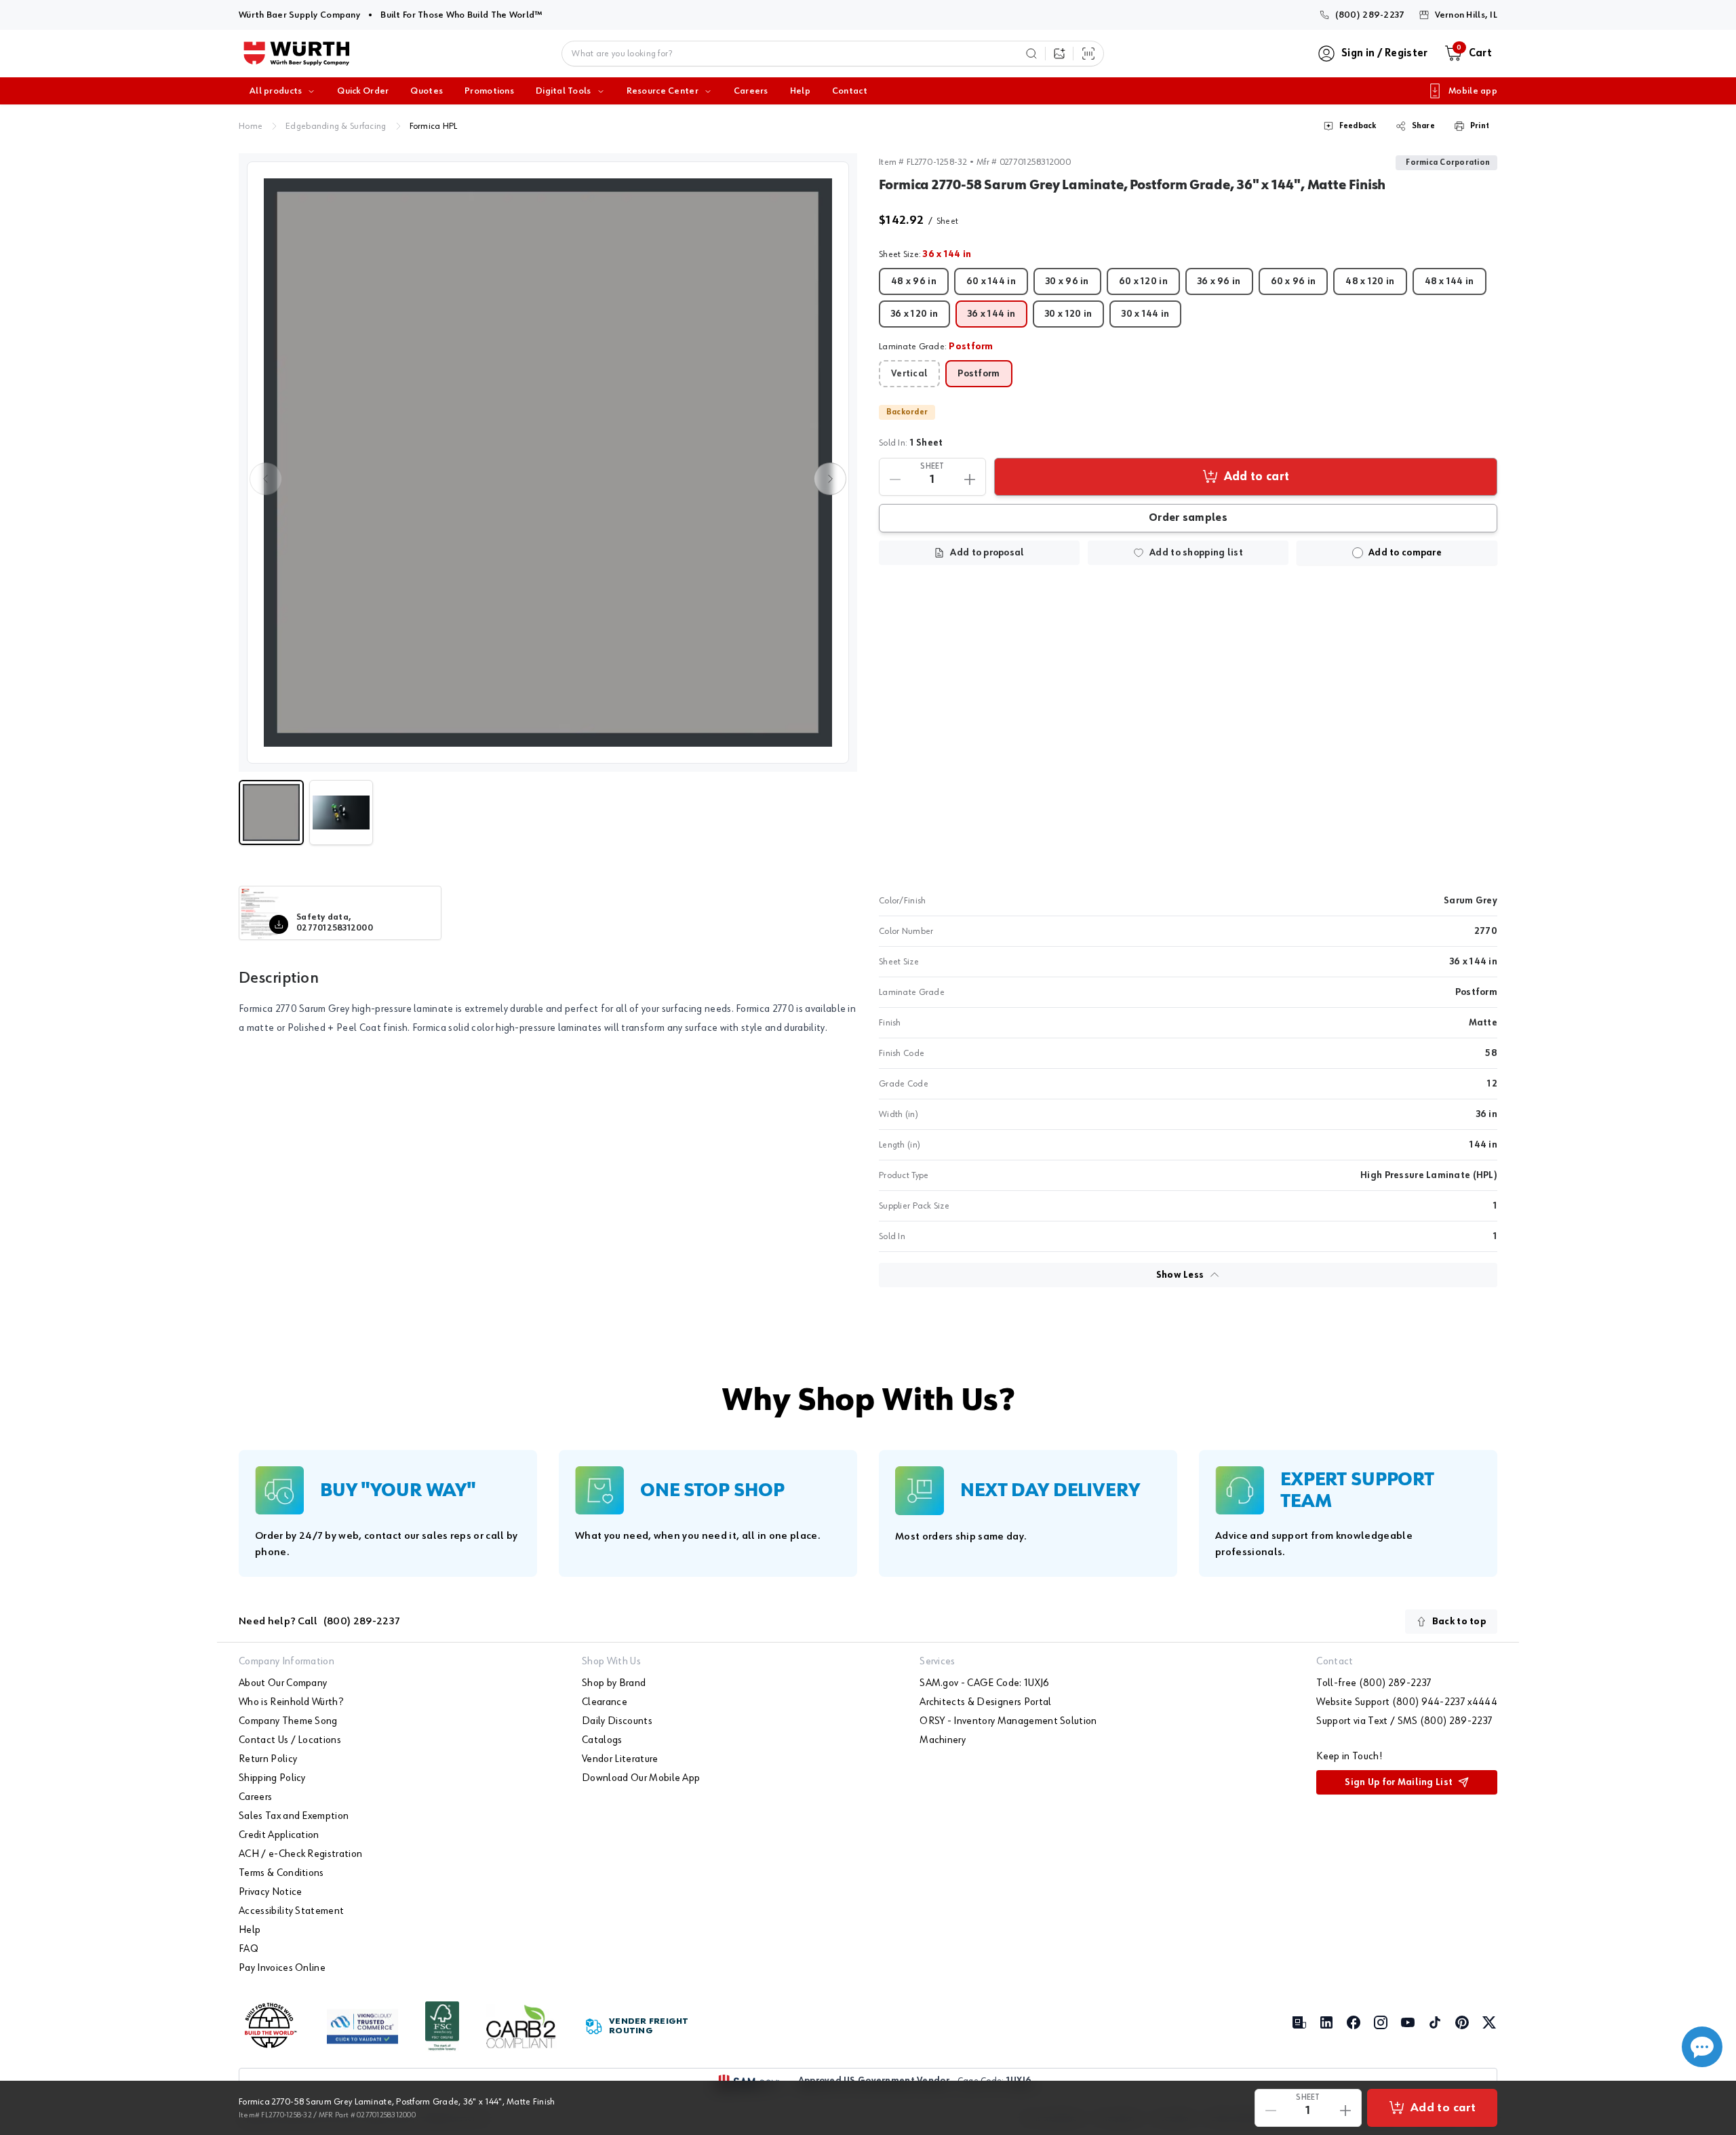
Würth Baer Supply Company (299, 15)
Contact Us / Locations (290, 1740)
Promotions (489, 91)
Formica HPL (434, 126)
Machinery (943, 1740)
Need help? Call (319, 1622)
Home (251, 126)
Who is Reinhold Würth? (291, 1702)
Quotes (427, 91)
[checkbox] (1358, 553)
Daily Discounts (617, 1721)
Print (1480, 126)
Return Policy (268, 1759)
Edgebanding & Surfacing (336, 126)
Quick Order (363, 91)
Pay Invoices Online (282, 1968)
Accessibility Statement (291, 1911)
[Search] (1031, 54)
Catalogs (602, 1740)
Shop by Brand (614, 1683)
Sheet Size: (925, 254)
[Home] (297, 54)
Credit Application (279, 1835)
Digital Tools (564, 91)
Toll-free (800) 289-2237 (1374, 1683)
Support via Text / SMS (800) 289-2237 (1404, 1721)
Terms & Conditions (281, 1873)
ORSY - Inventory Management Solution (1008, 1721)
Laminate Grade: (936, 347)
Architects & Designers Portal (985, 1702)
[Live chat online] (1702, 2047)
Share (1423, 126)
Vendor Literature (620, 1759)
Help (800, 91)
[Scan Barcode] (1088, 54)
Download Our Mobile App (641, 1778)
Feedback (1358, 126)
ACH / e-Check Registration (300, 1854)
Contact (850, 91)
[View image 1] (548, 463)
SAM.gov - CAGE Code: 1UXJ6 (984, 1683)
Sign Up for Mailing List (1399, 1782)
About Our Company (283, 1683)
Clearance (605, 1702)
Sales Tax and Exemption (294, 1816)
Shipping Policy (272, 1778)
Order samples (1188, 518)
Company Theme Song (288, 1721)
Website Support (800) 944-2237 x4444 (1407, 1702)
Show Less (1180, 1275)
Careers (751, 91)
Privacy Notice (270, 1892)
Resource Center (663, 91)
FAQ (249, 1949)
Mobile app (1473, 91)
